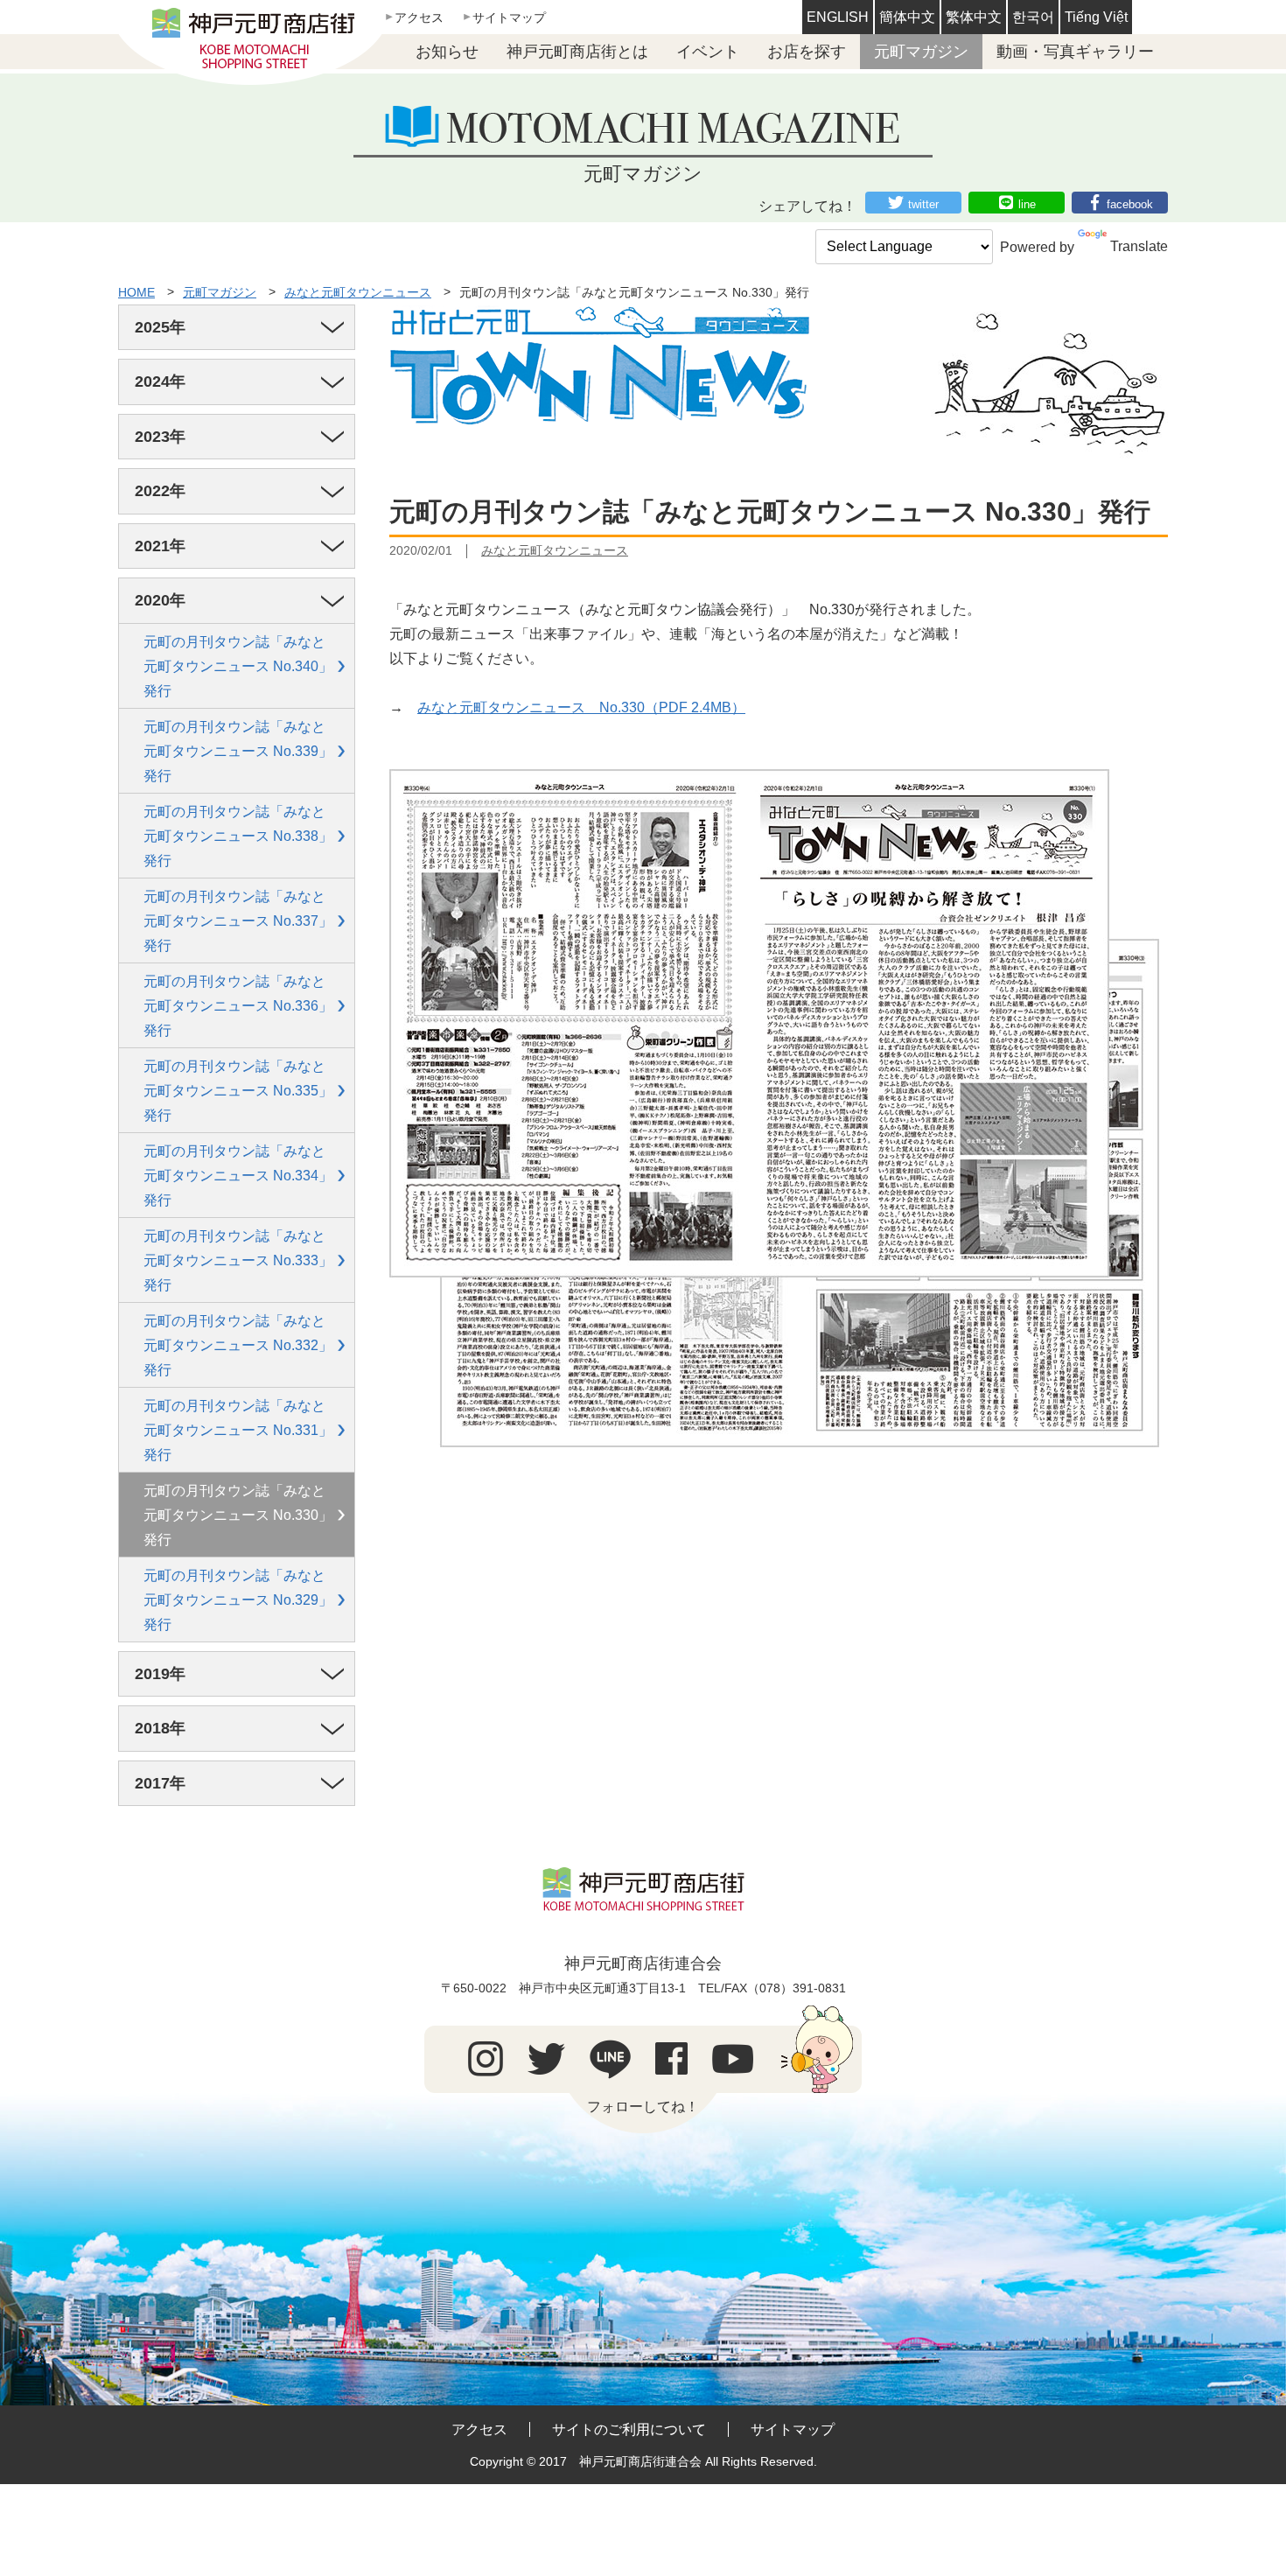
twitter (923, 204)
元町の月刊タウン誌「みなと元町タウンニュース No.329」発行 (238, 1600)
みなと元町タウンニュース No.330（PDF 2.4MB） (581, 707)
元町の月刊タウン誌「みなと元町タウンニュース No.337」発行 (238, 921)
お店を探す (807, 52)
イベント (708, 52)
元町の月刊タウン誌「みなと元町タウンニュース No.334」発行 (238, 1176)
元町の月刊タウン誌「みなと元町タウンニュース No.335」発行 (238, 1091)
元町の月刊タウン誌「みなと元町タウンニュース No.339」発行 (238, 751)
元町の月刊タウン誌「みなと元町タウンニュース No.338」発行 (238, 836)
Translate (1139, 246)
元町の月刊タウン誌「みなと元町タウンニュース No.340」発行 (238, 666)
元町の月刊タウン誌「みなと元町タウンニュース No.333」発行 (238, 1260)
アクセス (419, 17)
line (1027, 204)
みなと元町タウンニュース (358, 292)
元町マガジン (921, 52)
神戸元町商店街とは (577, 52)
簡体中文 (907, 17)
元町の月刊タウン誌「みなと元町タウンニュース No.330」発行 (238, 1515)
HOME (136, 292)
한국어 (1033, 17)
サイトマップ (509, 17)
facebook (1130, 204)
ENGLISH (838, 17)
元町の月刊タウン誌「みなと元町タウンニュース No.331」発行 (238, 1430)
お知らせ (447, 52)
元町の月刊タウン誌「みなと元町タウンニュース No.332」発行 (238, 1345)
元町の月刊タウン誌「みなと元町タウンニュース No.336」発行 (238, 1006)
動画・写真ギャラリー (1075, 52)
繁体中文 (974, 17)
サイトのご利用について (629, 2429)
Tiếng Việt (1096, 17)
